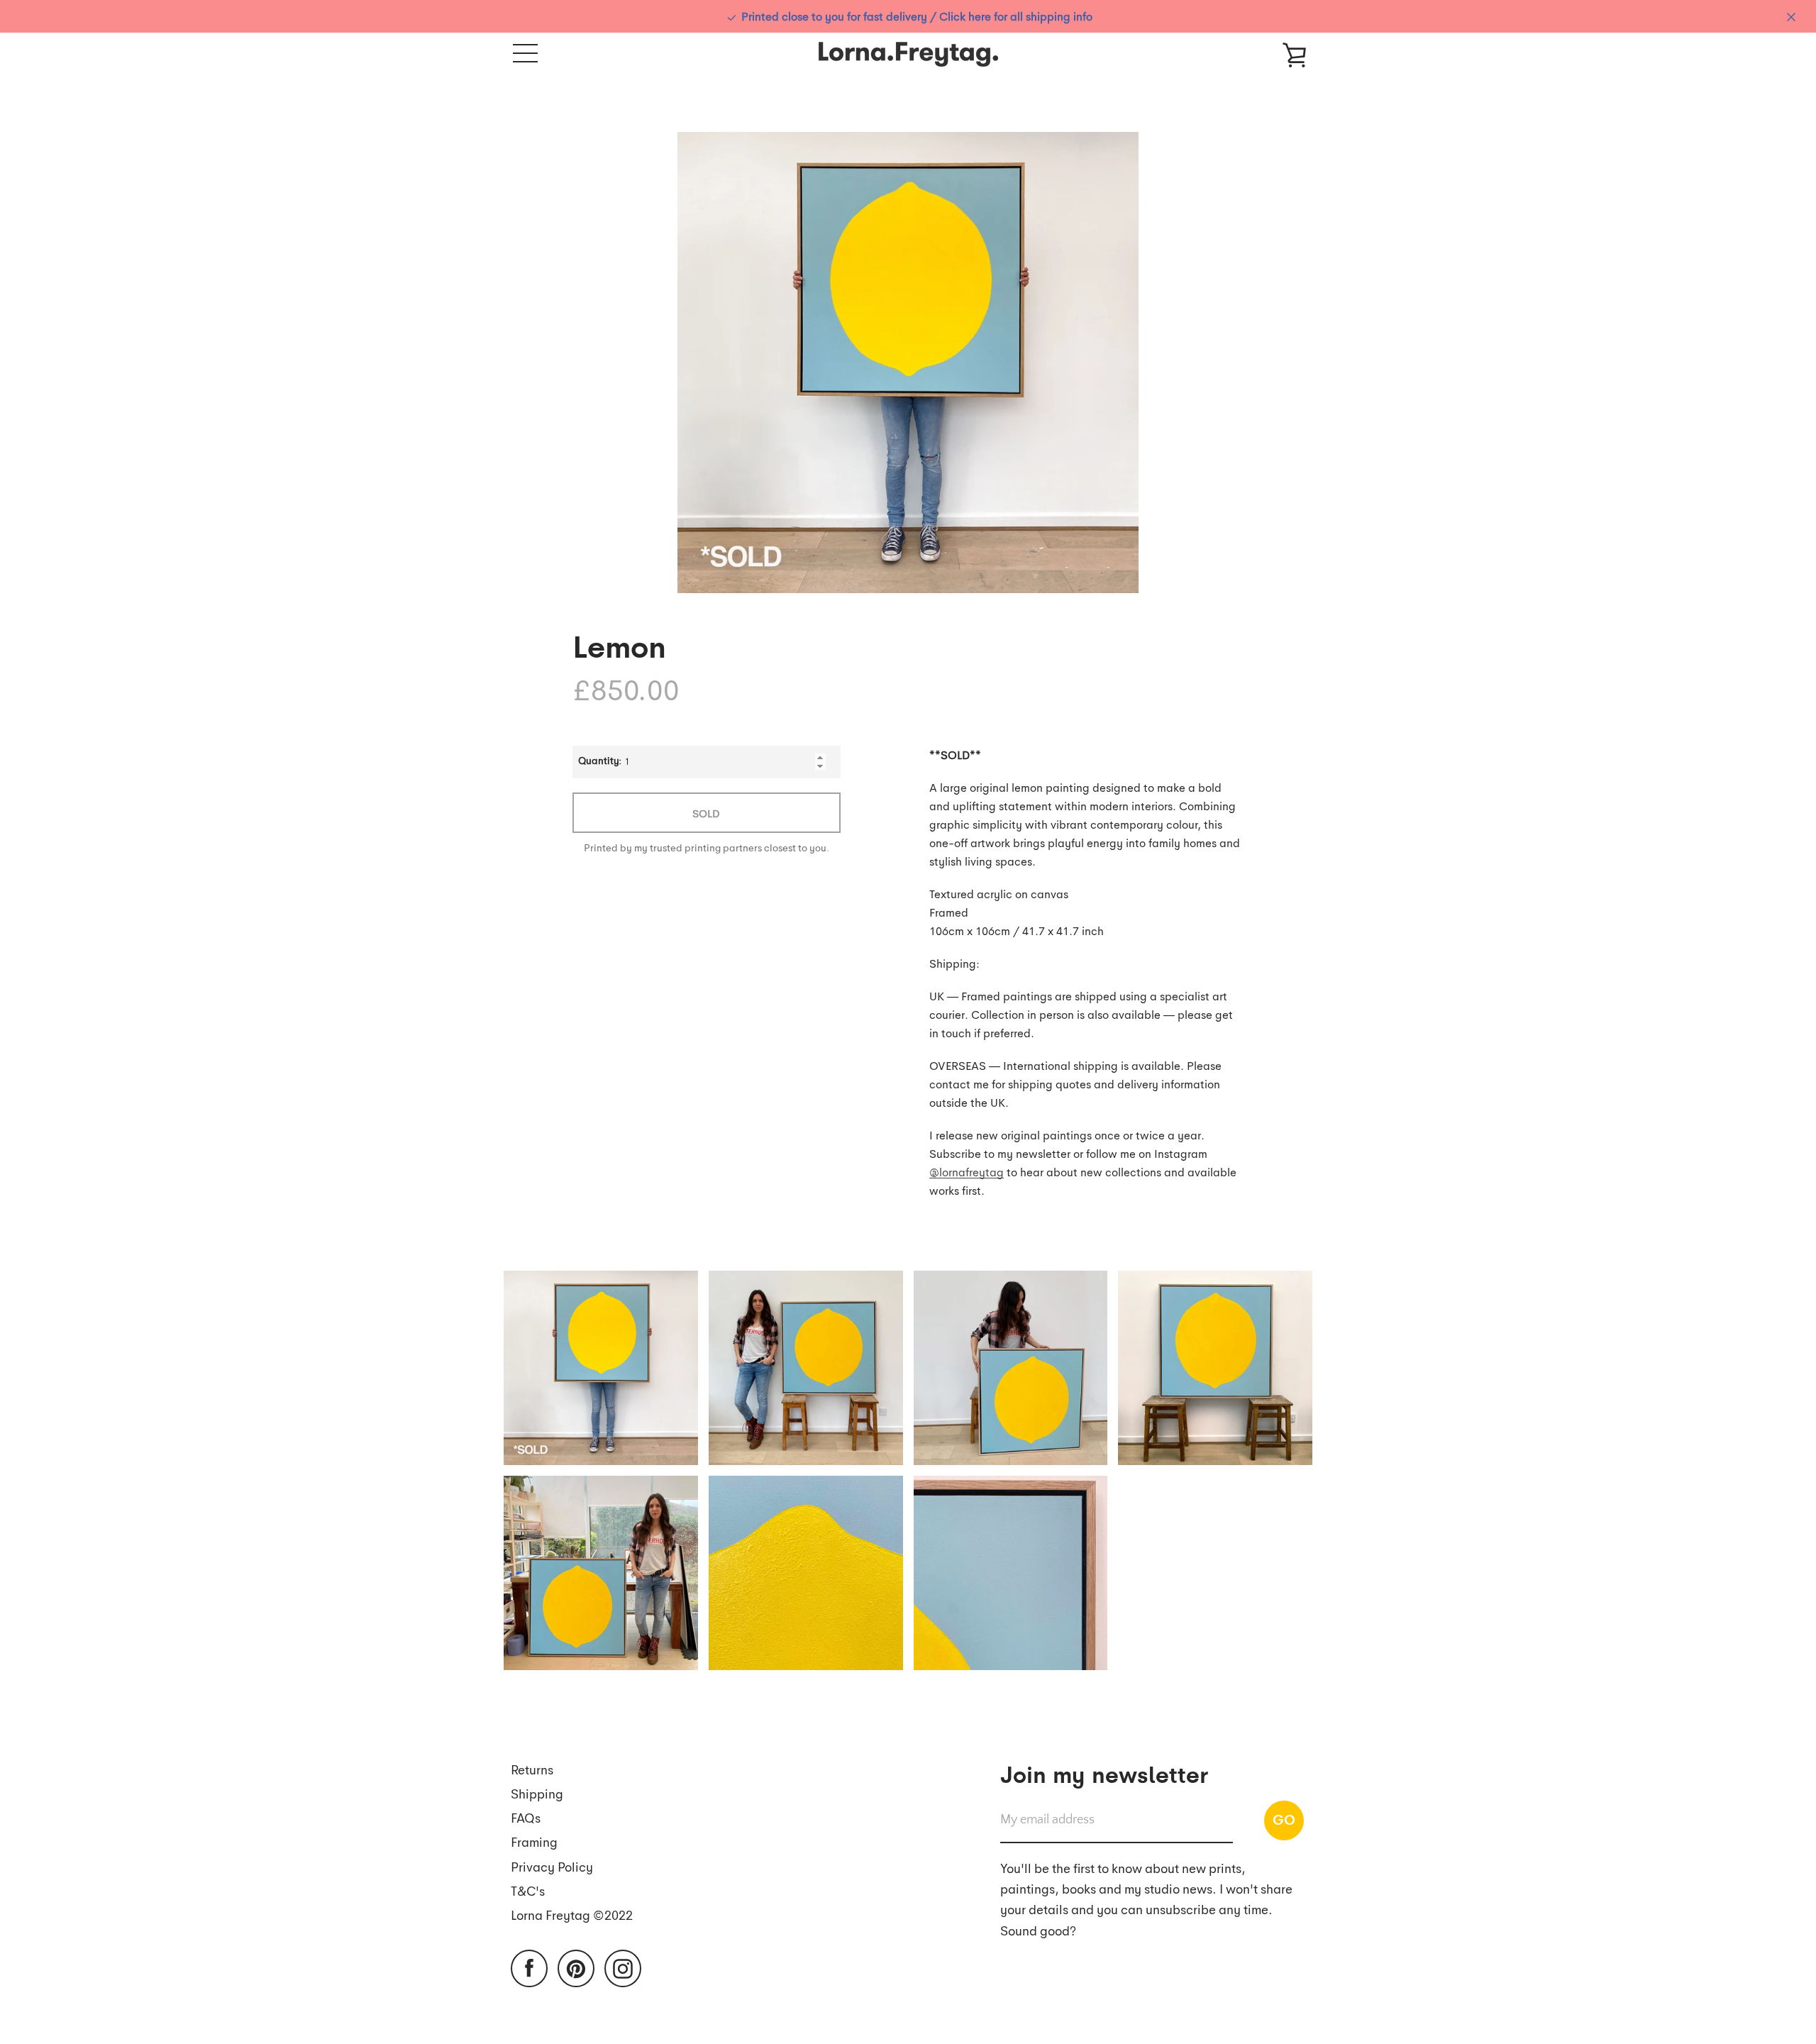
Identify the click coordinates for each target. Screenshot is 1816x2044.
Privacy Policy (552, 1866)
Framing (534, 1841)
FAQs (526, 1817)
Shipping (537, 1793)
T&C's (528, 1890)
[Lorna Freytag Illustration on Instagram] (623, 1967)
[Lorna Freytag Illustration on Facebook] (529, 1967)
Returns (532, 1769)
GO (1284, 1819)
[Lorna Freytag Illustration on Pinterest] (576, 1967)
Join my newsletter (1104, 1773)
